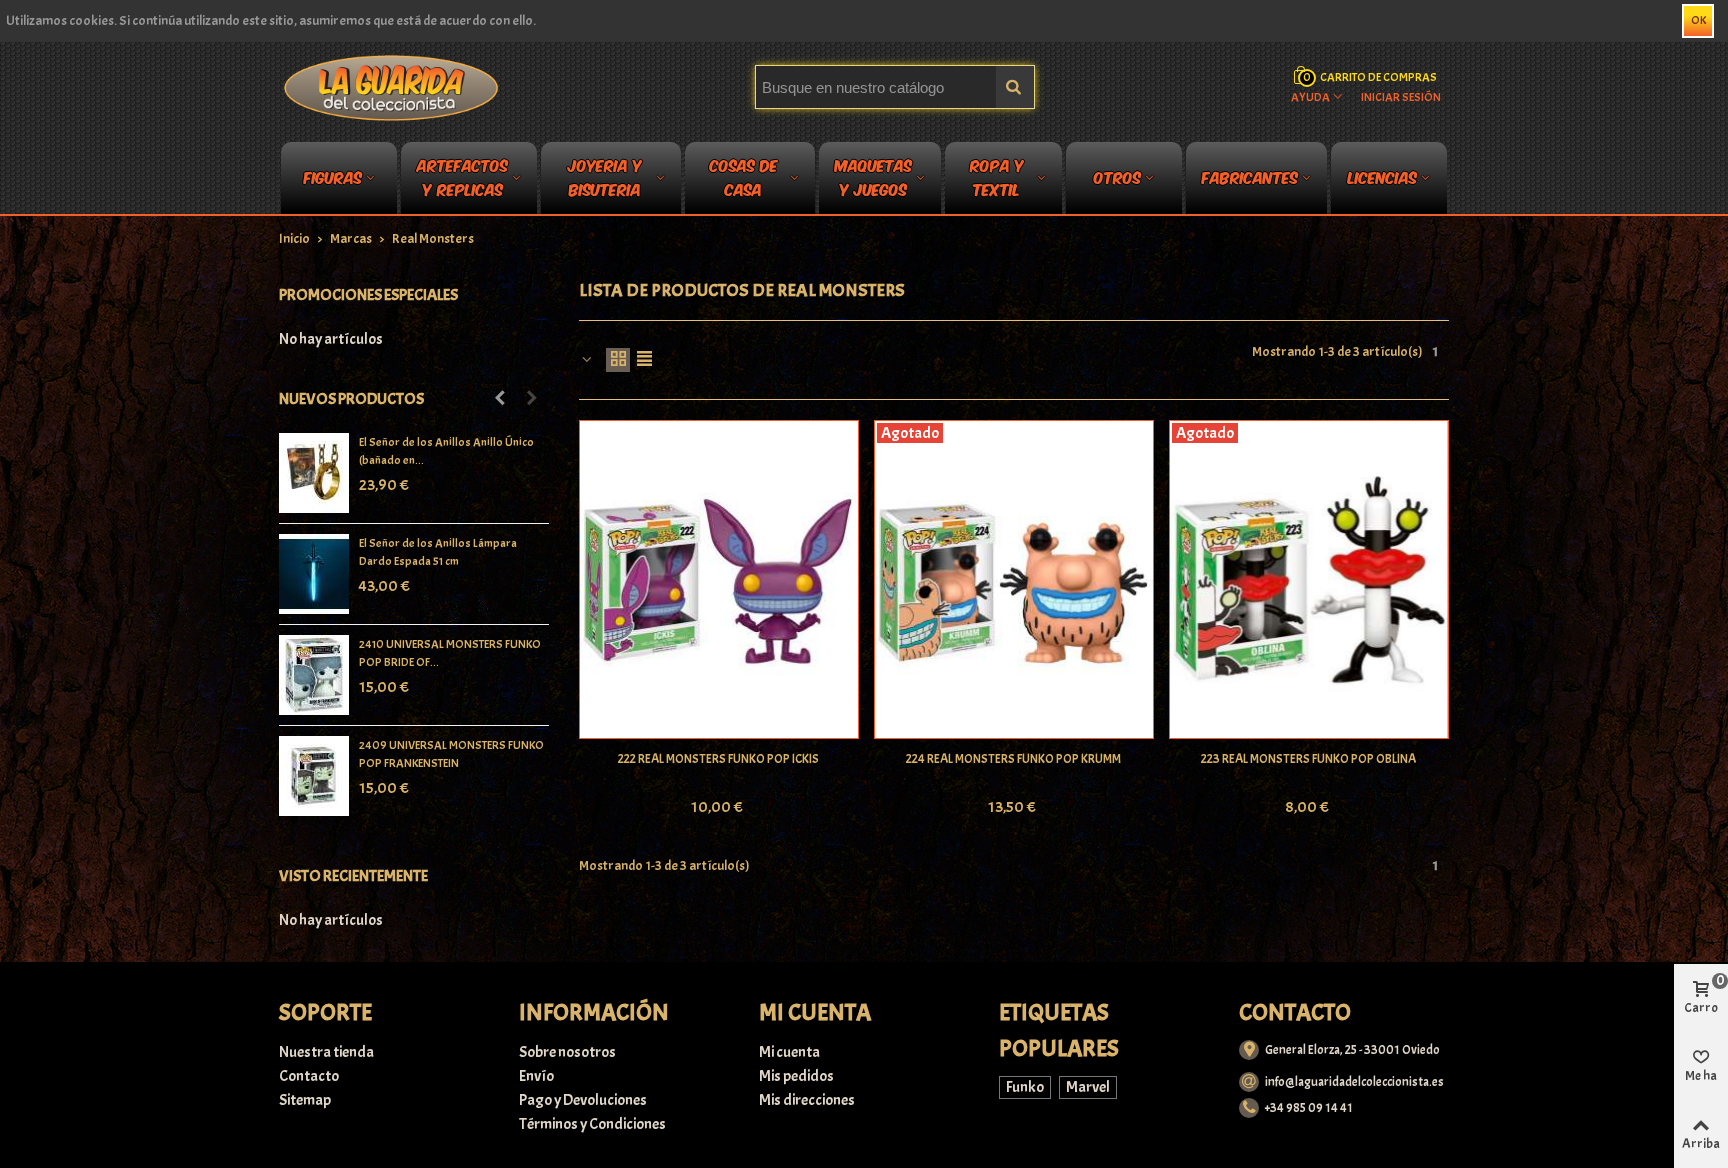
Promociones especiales (368, 295)
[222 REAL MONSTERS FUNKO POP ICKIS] (719, 580)
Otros (1117, 176)
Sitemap (305, 1100)
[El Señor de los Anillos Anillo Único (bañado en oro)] (314, 473)
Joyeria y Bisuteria (605, 181)
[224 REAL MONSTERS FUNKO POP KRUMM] (1014, 580)
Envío (536, 1076)
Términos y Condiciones (592, 1124)
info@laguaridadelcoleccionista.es (1354, 1082)
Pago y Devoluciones (583, 1100)
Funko (1025, 1087)
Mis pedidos (796, 1076)
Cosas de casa (744, 181)
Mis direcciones (807, 1100)
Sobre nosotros (567, 1052)
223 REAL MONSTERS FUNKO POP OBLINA (1308, 759)
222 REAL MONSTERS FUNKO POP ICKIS (718, 759)
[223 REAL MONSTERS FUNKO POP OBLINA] (1309, 580)
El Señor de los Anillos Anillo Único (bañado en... (446, 451)
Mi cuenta (789, 1052)
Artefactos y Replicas (462, 181)
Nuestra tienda (326, 1052)
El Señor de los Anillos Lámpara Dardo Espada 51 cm (438, 552)
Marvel (1088, 1087)
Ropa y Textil (997, 181)
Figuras (333, 176)
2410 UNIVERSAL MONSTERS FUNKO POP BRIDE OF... (450, 653)
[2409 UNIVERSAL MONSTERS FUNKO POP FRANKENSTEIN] (314, 776)
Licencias (1382, 176)
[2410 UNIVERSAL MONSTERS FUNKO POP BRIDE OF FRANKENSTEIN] (314, 675)
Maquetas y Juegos (873, 181)
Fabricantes (1250, 176)
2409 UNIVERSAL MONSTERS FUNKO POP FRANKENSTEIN (451, 754)
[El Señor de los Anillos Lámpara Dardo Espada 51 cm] (314, 574)
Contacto (309, 1076)
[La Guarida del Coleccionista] (392, 87)
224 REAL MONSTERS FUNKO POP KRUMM (1013, 759)
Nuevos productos (351, 399)
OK (1698, 20)
